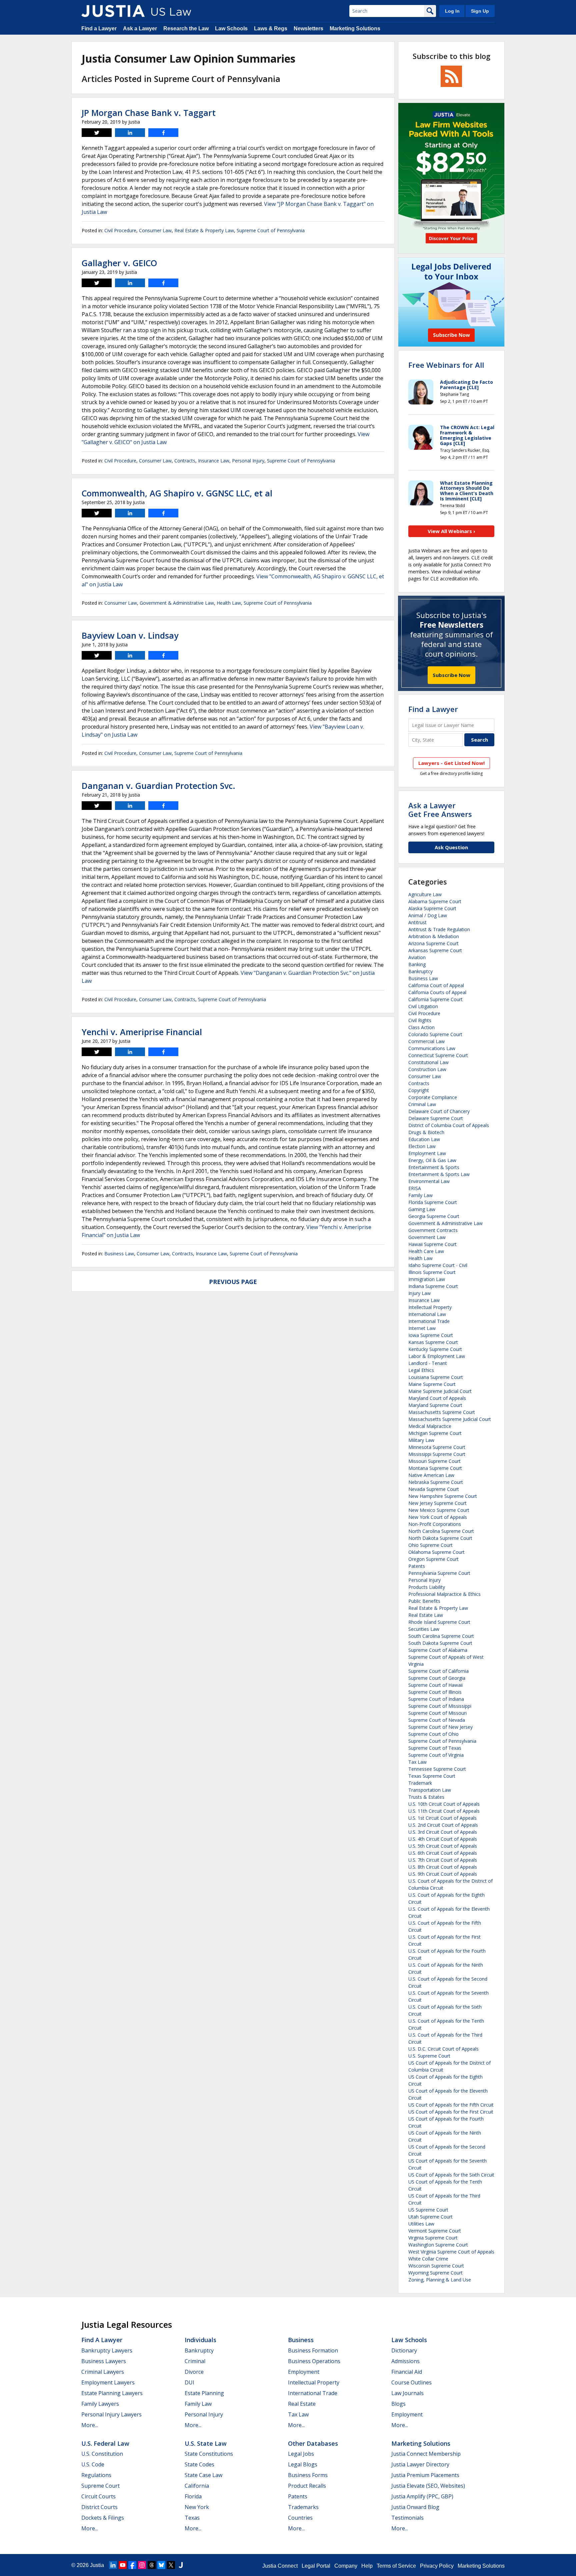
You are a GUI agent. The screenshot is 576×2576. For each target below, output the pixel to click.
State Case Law (203, 2475)
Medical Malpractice (430, 1426)
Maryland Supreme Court (435, 1405)
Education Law (424, 1139)
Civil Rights (420, 1020)
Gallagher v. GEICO (119, 263)
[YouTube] (123, 2565)
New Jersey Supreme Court (437, 1503)
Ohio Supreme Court (430, 1545)
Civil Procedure (120, 230)
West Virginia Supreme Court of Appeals (451, 2252)
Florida (193, 2496)
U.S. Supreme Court (429, 2056)
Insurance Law (214, 461)
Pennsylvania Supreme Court (439, 1573)
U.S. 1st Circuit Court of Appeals (442, 1818)
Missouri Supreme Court (434, 1461)
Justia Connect (280, 2566)
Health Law (229, 603)
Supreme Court (100, 2486)
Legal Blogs (303, 2464)
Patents (417, 1566)
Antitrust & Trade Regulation (439, 929)
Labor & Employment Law (437, 1356)
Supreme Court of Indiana (436, 1699)
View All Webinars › (451, 531)
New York (197, 2507)
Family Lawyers (100, 2404)
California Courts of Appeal (437, 992)
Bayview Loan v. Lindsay (130, 635)
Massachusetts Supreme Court (442, 1412)
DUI (189, 2382)
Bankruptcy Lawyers (107, 2350)
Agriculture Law (425, 894)
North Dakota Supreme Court (440, 1538)
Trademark (420, 1783)
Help (367, 2566)
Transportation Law (430, 1790)
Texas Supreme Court (432, 1776)
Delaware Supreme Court (436, 1118)
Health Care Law (426, 1251)
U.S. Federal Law (105, 2443)
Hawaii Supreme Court (432, 1244)
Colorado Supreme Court (435, 1034)
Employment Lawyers (108, 2382)
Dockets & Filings (103, 2518)
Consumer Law (155, 230)
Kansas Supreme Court (433, 1342)
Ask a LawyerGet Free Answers (440, 810)
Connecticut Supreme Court (438, 1055)
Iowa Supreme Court (431, 1335)
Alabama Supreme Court (435, 901)
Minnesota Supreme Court (437, 1447)
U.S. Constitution (102, 2454)
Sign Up (480, 11)
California (197, 2486)
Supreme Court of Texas (435, 1748)
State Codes (199, 2464)
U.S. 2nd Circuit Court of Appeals (443, 1825)
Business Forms (308, 2475)
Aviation (417, 957)
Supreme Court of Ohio (433, 1734)
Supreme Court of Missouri (437, 1713)
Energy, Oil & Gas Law (432, 1160)
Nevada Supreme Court (434, 1489)
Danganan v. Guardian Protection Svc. (158, 786)
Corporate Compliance (433, 1097)
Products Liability (427, 1587)
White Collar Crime (428, 2259)
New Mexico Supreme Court (439, 1510)
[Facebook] (132, 2565)
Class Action (421, 1027)
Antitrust (417, 922)
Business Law (119, 1254)
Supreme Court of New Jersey (440, 1727)
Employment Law (427, 1153)
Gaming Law (422, 1209)
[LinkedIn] (113, 2565)
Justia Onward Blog (415, 2507)
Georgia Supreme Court (434, 1216)
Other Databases (313, 2443)
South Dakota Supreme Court (440, 1643)
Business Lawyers (104, 2361)
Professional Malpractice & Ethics (444, 1594)
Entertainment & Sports (434, 1167)
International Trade (429, 1321)
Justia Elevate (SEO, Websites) (428, 2486)
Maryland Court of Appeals (437, 1398)
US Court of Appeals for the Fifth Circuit (451, 2105)
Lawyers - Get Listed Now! (451, 763)
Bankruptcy (420, 971)
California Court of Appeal (436, 985)
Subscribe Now (451, 675)
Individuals (200, 2340)
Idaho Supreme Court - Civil (438, 1265)
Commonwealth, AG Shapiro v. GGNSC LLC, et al (177, 493)
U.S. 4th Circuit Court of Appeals (443, 1839)
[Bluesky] (161, 2565)
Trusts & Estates (426, 1797)
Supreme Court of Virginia (436, 1755)
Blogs (398, 2404)
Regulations (96, 2475)
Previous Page (233, 1282)
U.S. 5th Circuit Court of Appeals (443, 1846)
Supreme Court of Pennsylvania (271, 230)
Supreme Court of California (438, 1671)
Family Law (420, 1195)
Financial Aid (407, 2372)
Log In (452, 11)
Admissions (405, 2361)
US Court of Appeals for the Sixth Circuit (451, 2175)
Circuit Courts (98, 2496)
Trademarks (303, 2507)
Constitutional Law (428, 1062)
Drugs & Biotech (426, 1132)
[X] (171, 2565)
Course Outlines (411, 2382)
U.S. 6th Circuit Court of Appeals (443, 1853)
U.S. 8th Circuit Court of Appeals (443, 1867)
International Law (427, 1314)
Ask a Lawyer (140, 28)
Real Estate (302, 2404)
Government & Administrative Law (177, 603)
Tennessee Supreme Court (437, 1769)
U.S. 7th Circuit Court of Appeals (443, 1860)
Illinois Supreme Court (432, 1272)
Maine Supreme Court (432, 1384)
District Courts (99, 2507)
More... (90, 2425)
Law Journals (407, 2393)
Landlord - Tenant (428, 1363)
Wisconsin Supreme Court (436, 2266)
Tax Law (417, 1762)
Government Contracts (433, 1230)
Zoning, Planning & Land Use (440, 2280)
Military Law (421, 1440)
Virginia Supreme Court (433, 2238)
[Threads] (152, 2565)
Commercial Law (426, 1041)
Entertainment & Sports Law (439, 1174)
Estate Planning (204, 2393)
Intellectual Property (430, 1307)
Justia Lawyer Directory (420, 2464)
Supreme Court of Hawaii (435, 1685)
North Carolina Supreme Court (441, 1531)
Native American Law (431, 1475)
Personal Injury (248, 461)
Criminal (195, 2361)
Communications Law (432, 1048)
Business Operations (314, 2361)
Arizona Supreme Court (433, 943)
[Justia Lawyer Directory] (181, 2565)
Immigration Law (427, 1279)
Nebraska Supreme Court (436, 1482)
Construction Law (427, 1069)
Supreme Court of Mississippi (440, 1706)
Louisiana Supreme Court (436, 1377)
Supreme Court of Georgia (437, 1678)
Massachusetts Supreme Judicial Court (450, 1419)
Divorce (194, 2372)
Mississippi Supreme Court (437, 1454)
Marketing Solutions (355, 28)
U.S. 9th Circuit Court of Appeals (443, 1874)
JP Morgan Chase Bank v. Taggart (149, 113)
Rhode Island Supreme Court (439, 1622)
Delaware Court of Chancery (439, 1111)
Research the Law (186, 28)
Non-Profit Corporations (435, 1524)
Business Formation (313, 2350)
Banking (417, 964)
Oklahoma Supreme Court (436, 1552)
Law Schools (231, 28)
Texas (192, 2518)
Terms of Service (396, 2566)
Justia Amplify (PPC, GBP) (422, 2496)
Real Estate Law (426, 1615)
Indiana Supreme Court (433, 1286)
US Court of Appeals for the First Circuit (451, 2112)
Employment (304, 2372)
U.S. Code (93, 2464)
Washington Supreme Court (438, 2245)
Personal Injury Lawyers (111, 2414)
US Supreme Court (428, 2210)
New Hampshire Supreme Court (443, 1496)
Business (301, 2340)
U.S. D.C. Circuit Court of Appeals (443, 2049)
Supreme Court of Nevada (437, 1720)
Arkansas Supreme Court (435, 950)
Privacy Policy (437, 2566)
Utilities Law (421, 2224)
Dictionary (404, 2350)
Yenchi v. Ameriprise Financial (142, 1032)
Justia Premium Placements (425, 2475)
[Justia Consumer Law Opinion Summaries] (113, 11)
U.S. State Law (206, 2443)
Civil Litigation (423, 1006)
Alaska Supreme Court (432, 908)
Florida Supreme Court (433, 1202)
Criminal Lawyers (103, 2372)
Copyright (419, 1090)
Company (346, 2566)
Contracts (185, 461)
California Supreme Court (435, 999)
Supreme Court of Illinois (435, 1692)
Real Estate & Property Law (204, 230)
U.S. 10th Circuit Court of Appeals (444, 1804)
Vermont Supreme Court (435, 2231)
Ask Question (451, 847)
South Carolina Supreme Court (441, 1636)
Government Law (427, 1237)
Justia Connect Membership (426, 2454)
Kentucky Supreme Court (435, 1349)
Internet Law (422, 1328)
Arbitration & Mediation (434, 936)
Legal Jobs (301, 2454)
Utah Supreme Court (430, 2217)
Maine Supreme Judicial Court (440, 1391)
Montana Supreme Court (435, 1468)
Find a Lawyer (99, 28)
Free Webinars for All (446, 365)
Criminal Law (422, 1104)
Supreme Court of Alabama (438, 1650)
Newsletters (308, 28)
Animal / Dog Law (428, 915)
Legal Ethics (421, 1370)
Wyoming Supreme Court (435, 2273)
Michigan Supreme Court (435, 1433)
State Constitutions (209, 2454)
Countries (300, 2518)
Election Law (422, 1146)
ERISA (415, 1188)
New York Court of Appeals (438, 1517)
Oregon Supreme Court (433, 1559)
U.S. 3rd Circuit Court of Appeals (443, 1832)
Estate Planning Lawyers (112, 2393)
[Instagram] (142, 2565)
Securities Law (424, 1629)
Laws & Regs (271, 28)
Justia (97, 2565)
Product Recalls (307, 2486)
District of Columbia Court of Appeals (449, 1125)
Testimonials (407, 2518)
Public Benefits (424, 1601)
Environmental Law (429, 1181)
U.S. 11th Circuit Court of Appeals (444, 1811)
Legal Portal (316, 2566)
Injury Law (419, 1293)
